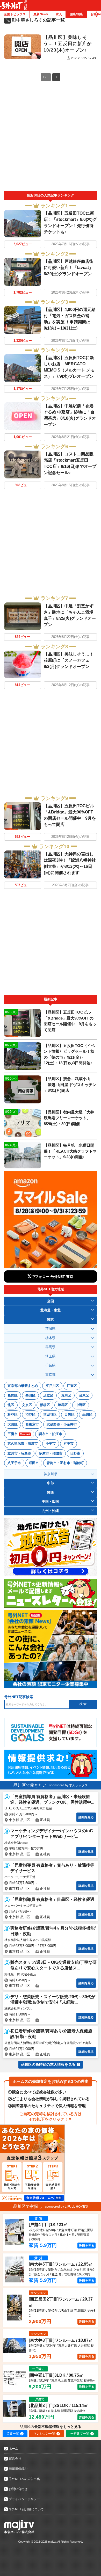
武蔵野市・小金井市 (62, 1424)
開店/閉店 (76, 14)
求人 (59, 14)
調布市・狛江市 (50, 1434)
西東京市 (32, 1424)
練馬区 (63, 1405)
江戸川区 (52, 1386)
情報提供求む (18, 2469)
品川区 (87, 1414)
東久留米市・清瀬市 (23, 1443)
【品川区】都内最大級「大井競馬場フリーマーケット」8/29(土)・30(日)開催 (69, 1118)
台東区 (84, 1395)
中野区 (81, 1405)
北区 (11, 1405)
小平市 (51, 1443)
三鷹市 (19, 1434)
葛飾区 (13, 1395)
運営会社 (15, 2459)
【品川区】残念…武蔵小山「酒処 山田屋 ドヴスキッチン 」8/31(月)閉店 (70, 1085)
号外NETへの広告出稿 (24, 2479)
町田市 (34, 1463)
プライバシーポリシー (24, 2499)
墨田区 (30, 1395)
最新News (41, 14)
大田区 (13, 1424)
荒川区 (66, 1395)
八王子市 (14, 1463)
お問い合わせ (18, 2489)
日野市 (75, 1453)
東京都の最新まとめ (23, 1386)
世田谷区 (50, 1414)
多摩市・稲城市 (51, 1453)
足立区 (48, 1395)
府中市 (68, 1443)
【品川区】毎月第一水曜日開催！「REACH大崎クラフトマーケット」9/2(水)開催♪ (70, 1151)
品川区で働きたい (30, 1785)
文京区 (27, 1405)
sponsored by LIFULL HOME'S (66, 2207)
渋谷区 (30, 1414)
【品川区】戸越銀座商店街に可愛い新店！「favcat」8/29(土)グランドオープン (69, 268)
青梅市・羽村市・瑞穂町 (65, 1463)
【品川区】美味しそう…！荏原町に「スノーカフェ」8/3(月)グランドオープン (69, 660)
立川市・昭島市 (19, 1453)
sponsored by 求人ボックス (68, 1785)
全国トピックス (15, 14)
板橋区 (45, 1405)
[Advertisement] (51, 138)
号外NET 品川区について (26, 2509)
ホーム (13, 2449)
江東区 (72, 1386)
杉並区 (13, 1414)
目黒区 (70, 1414)
